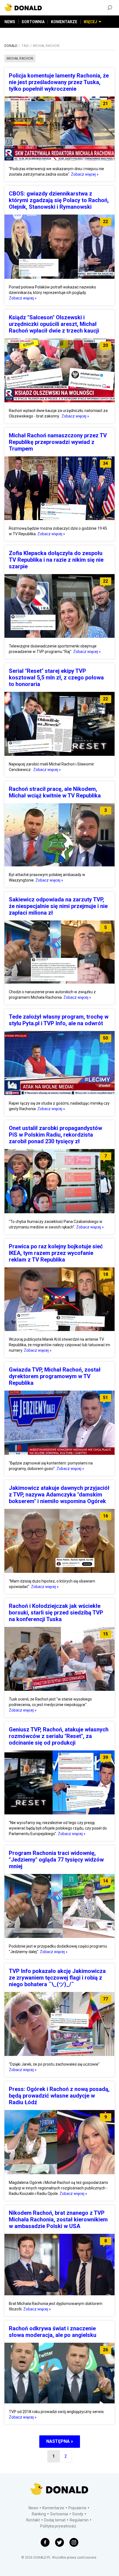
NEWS (10, 22)
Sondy (78, 2514)
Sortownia (59, 2514)
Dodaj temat (55, 2520)
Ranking (39, 2514)
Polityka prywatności (58, 2526)
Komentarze (53, 2508)
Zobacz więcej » (85, 174)
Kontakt (33, 2520)
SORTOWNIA (33, 22)
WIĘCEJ (90, 22)
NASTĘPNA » (60, 2441)
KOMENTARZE (64, 22)
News (33, 2508)
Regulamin (79, 2520)
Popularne (77, 2508)
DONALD (11, 46)
